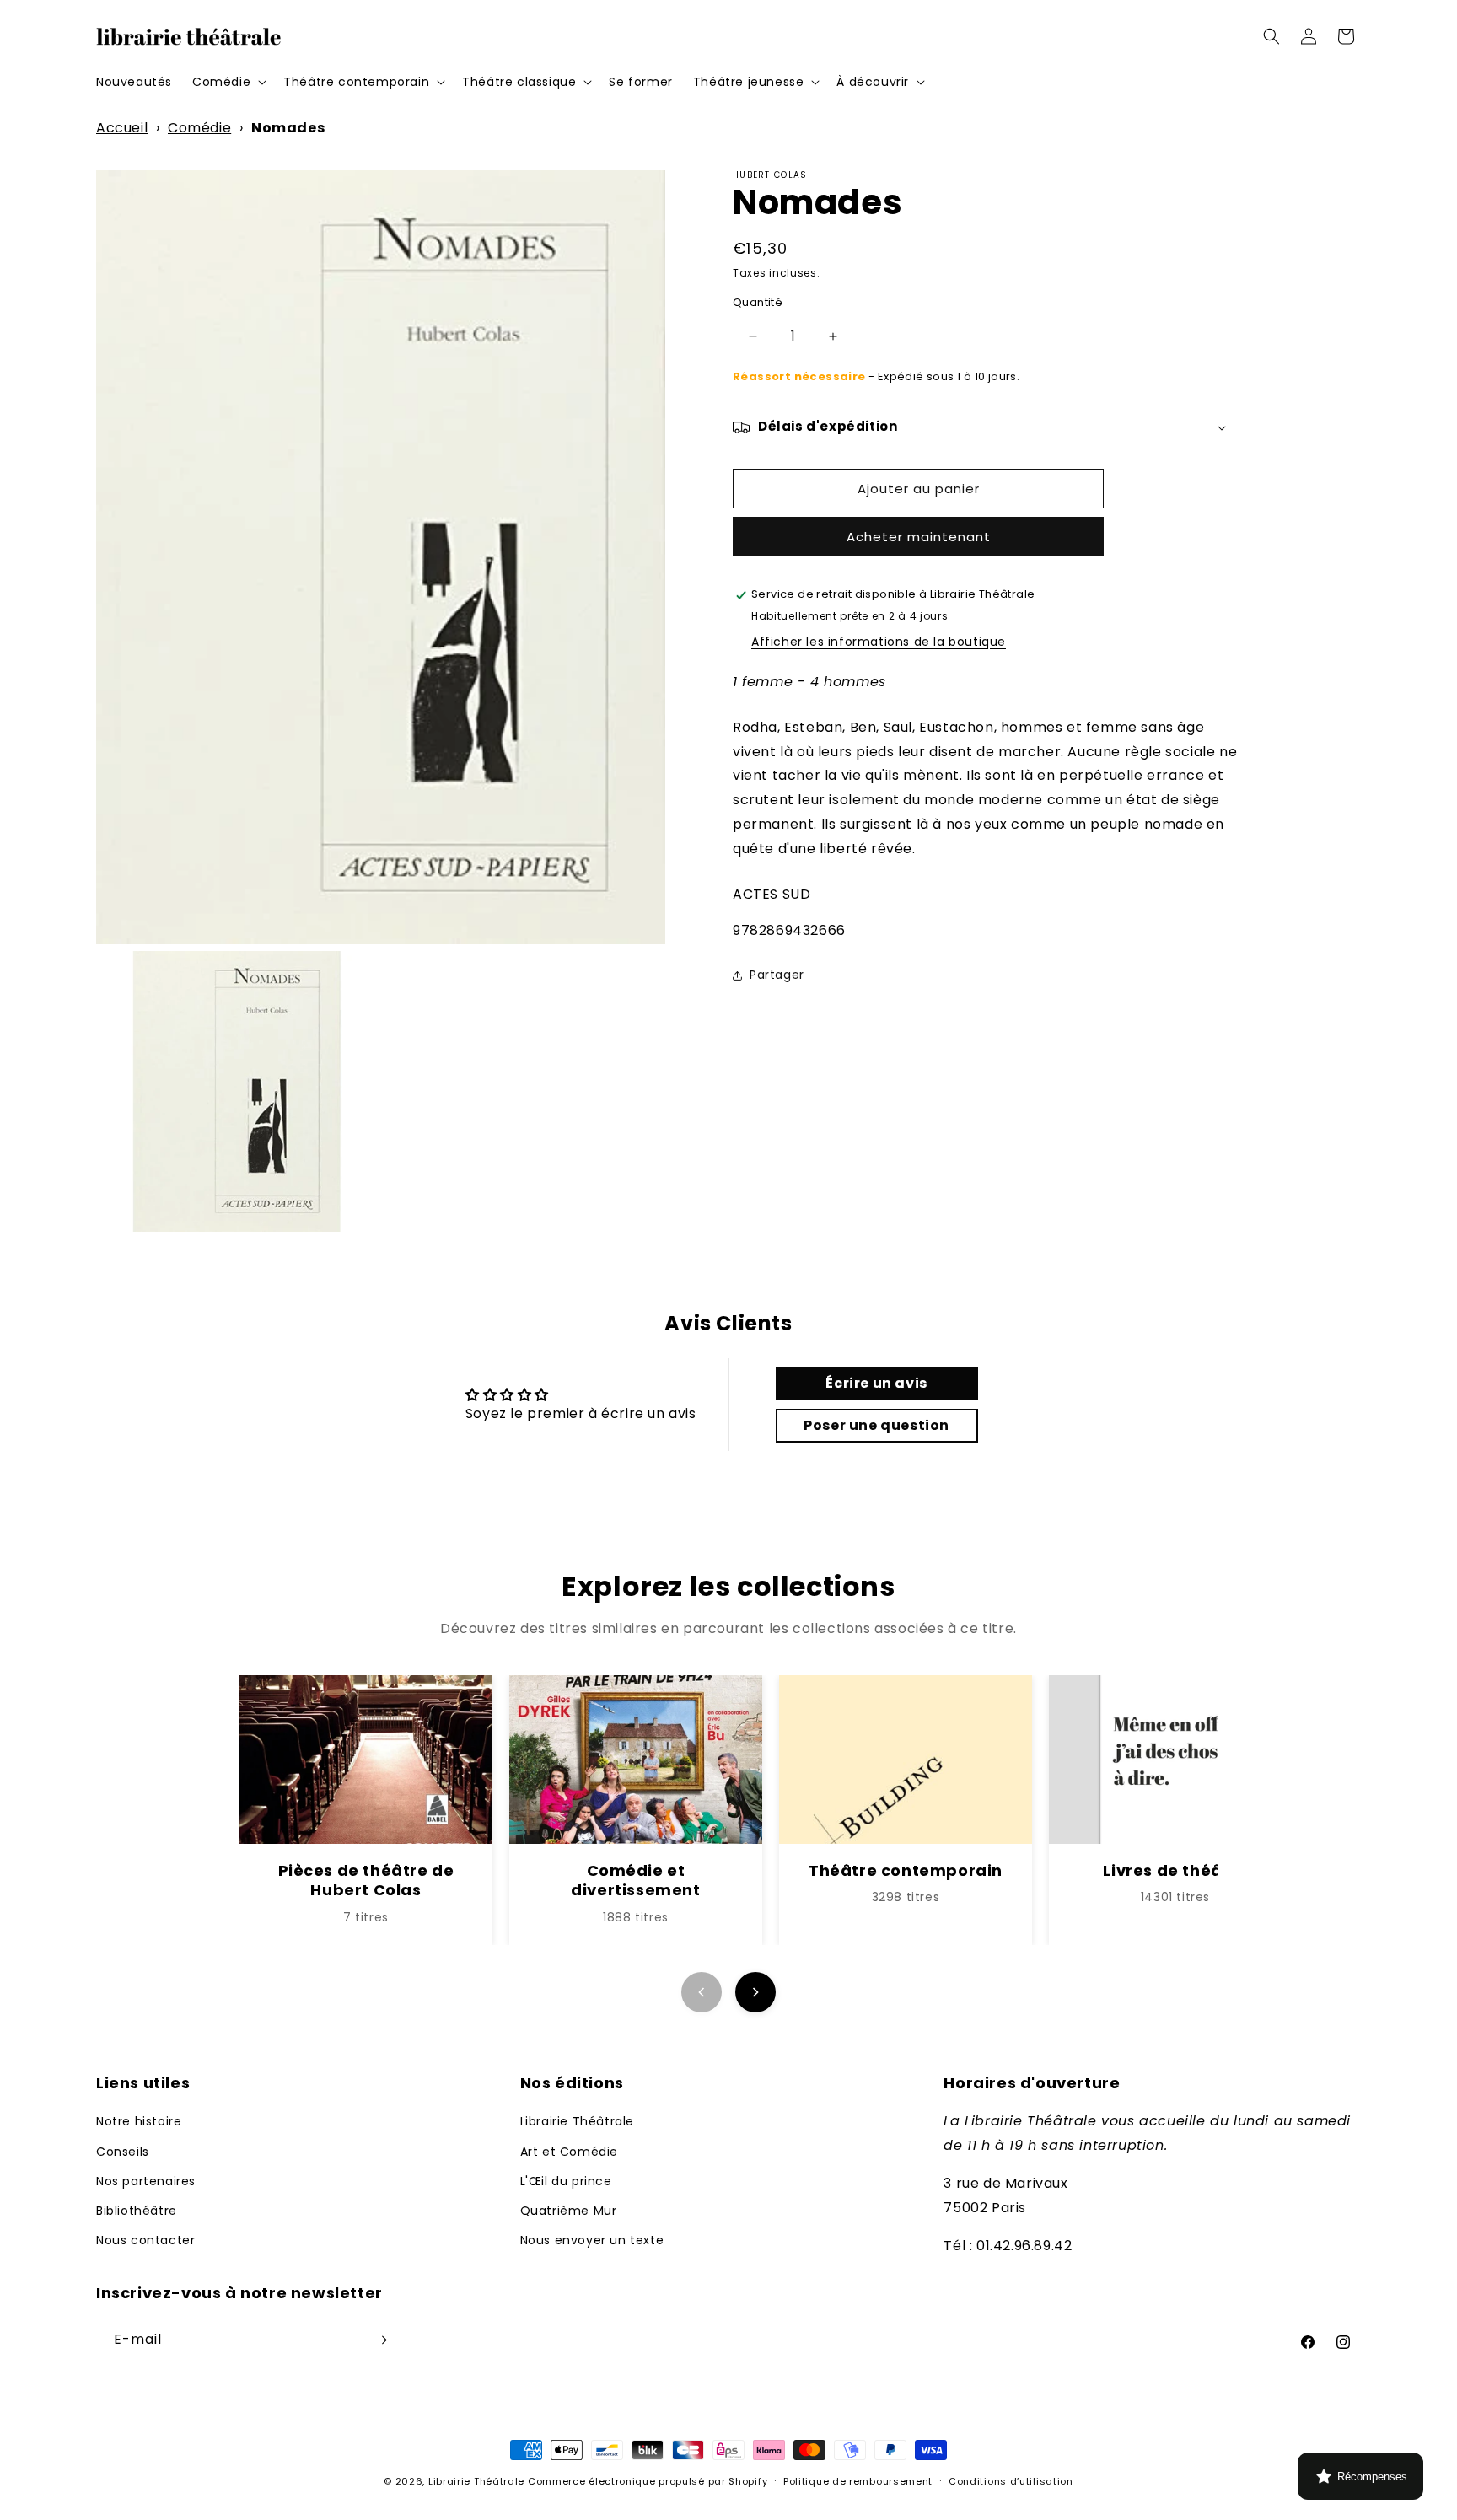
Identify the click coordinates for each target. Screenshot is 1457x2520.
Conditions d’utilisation (1011, 2481)
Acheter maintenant (919, 537)
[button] (228, 82)
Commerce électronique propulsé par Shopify (648, 2481)
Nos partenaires (146, 2181)
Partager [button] (777, 975)
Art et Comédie (569, 2152)
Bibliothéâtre (137, 2211)
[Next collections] (755, 1992)
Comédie (199, 128)
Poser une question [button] (876, 1425)
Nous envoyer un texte (592, 2240)
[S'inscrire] (380, 2340)
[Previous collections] (702, 1992)
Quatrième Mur (569, 2211)
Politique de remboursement (858, 2481)
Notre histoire (139, 2121)
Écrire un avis (876, 1383)
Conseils (123, 2152)
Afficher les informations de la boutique (879, 642)
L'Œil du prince (566, 2181)
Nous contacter (145, 2240)
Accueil (122, 128)
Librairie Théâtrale (577, 2121)
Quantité (758, 303)
